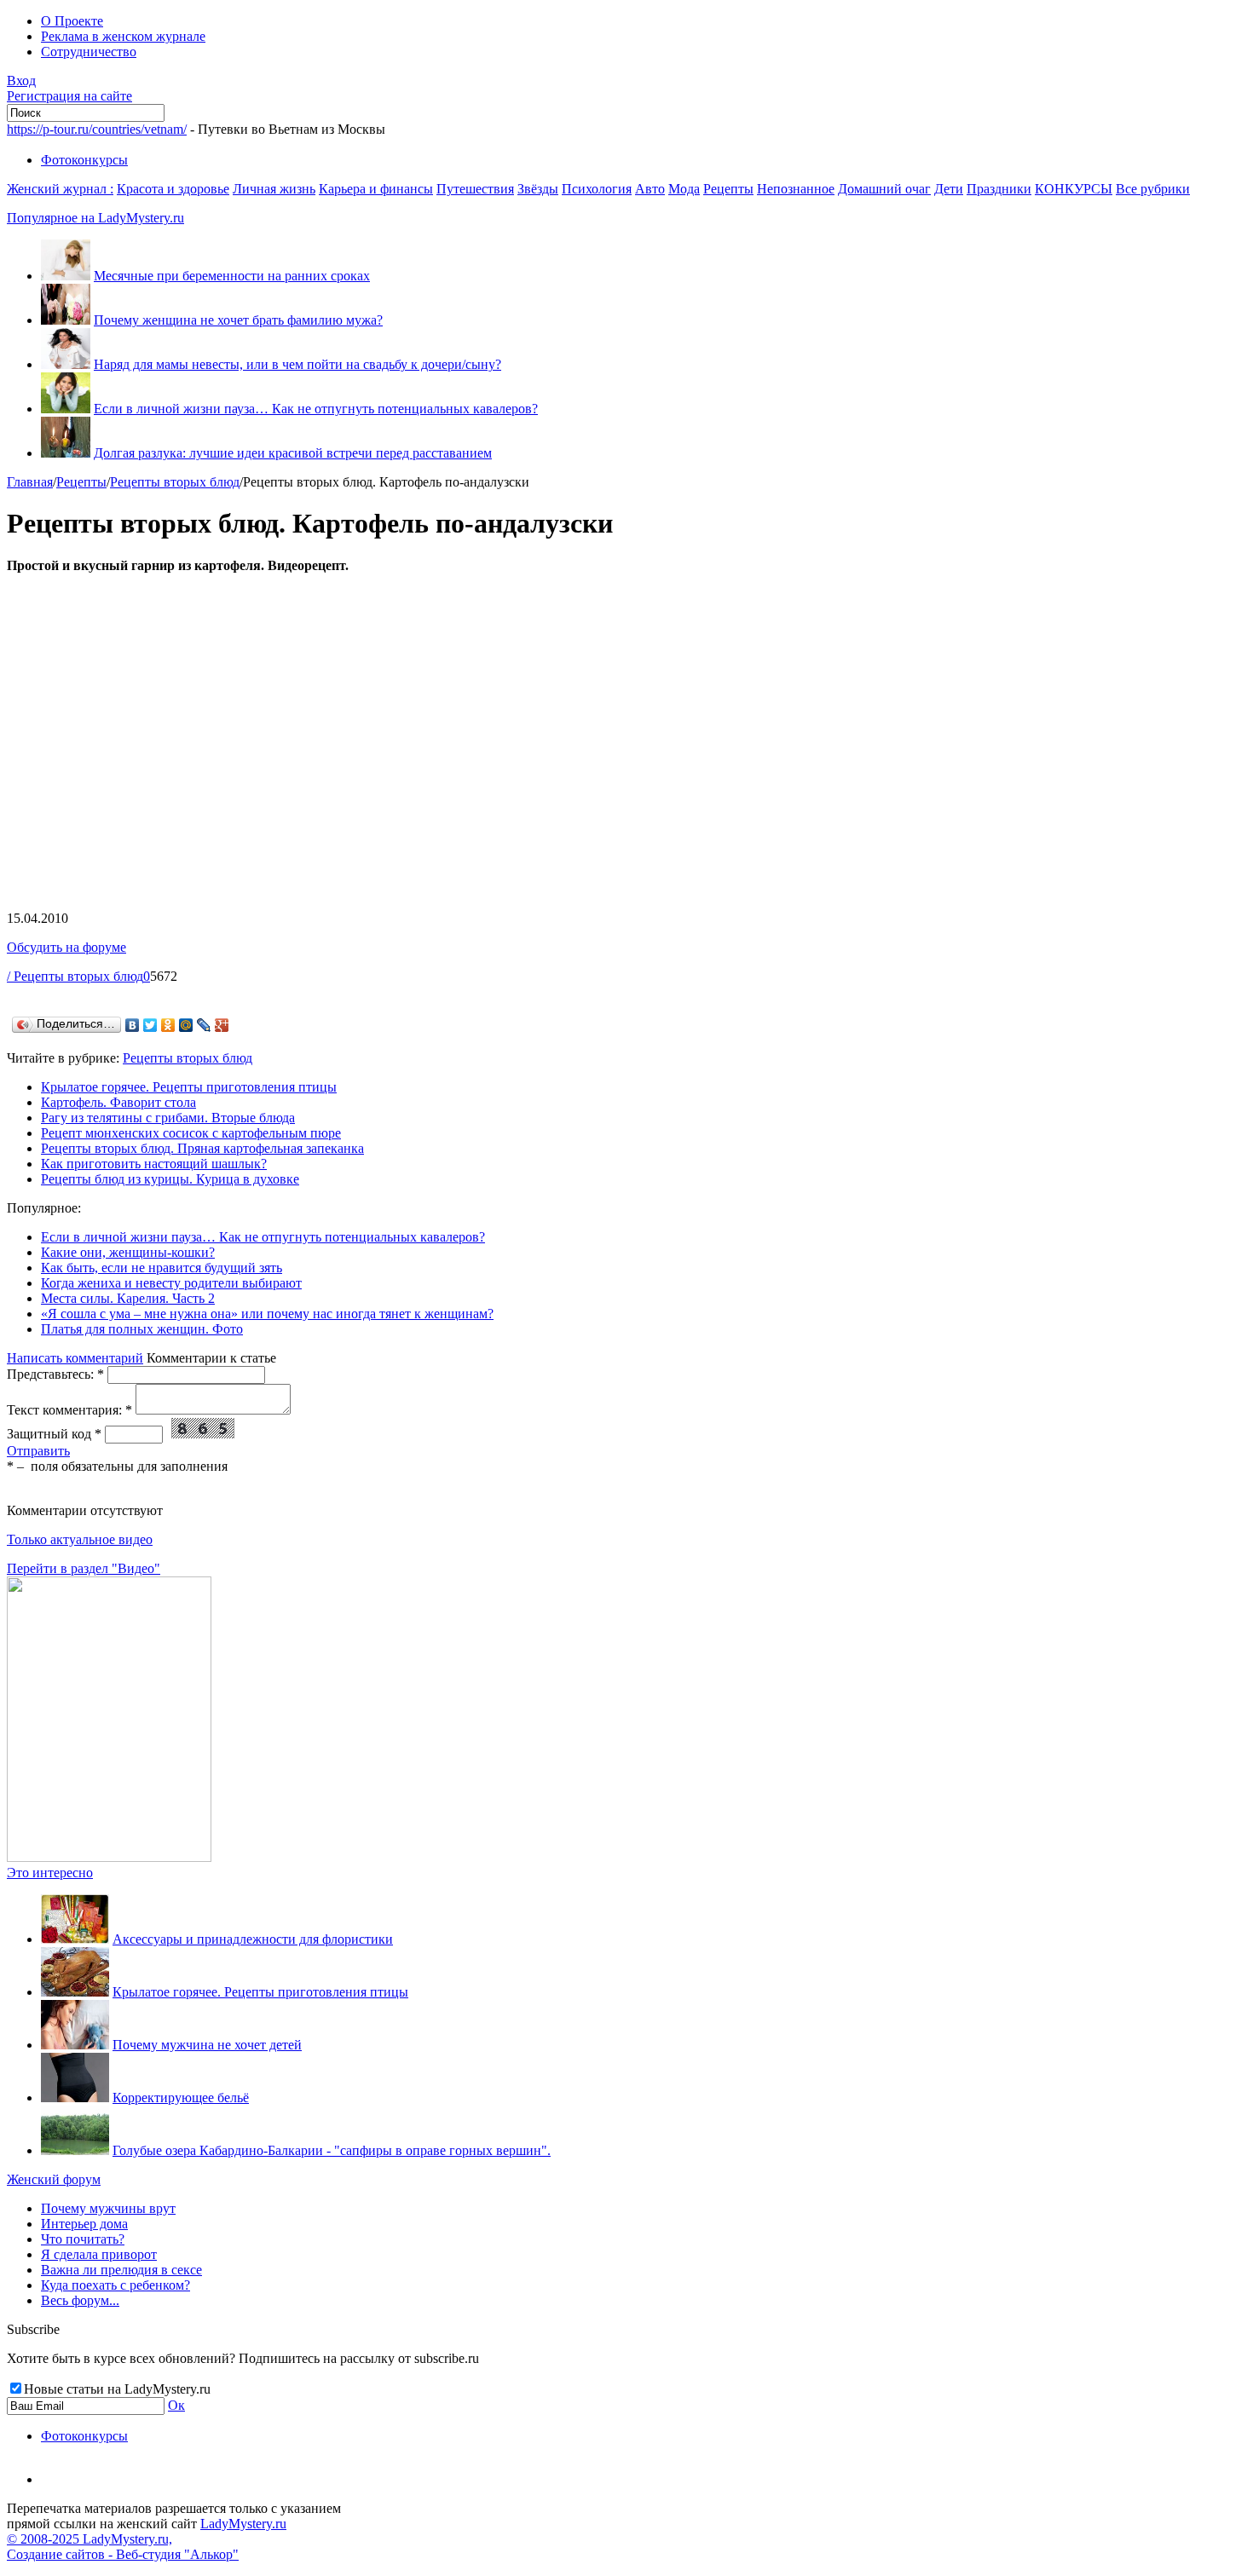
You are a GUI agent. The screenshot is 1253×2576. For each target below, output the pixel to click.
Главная (30, 482)
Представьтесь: (55, 1374)
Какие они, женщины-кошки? (128, 1252)
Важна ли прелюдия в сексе (121, 2270)
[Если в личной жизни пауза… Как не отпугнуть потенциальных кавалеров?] (66, 409)
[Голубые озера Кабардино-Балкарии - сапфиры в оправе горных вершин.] (75, 2150)
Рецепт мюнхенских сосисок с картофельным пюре (191, 1133)
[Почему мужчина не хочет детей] (75, 2045)
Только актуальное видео (80, 1539)
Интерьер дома (84, 2224)
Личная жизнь (274, 189)
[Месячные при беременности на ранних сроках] (66, 276)
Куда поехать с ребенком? (115, 2285)
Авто (650, 189)
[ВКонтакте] (133, 1025)
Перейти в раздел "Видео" (84, 1568)
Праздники (999, 189)
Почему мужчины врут (108, 2208)
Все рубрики (1153, 189)
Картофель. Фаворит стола (118, 1102)
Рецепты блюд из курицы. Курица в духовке (170, 1179)
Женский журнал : (60, 189)
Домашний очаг (884, 189)
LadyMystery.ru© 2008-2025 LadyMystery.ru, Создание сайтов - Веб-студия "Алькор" (147, 2539)
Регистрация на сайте (69, 96)
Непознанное (796, 189)
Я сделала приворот (99, 2254)
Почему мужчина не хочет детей (207, 2045)
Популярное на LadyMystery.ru (95, 218)
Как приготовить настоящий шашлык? (154, 1164)
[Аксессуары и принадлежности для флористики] (75, 1939)
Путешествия (475, 189)
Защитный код (54, 1434)
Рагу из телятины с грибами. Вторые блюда (168, 1118)
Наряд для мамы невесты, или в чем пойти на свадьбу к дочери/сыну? (297, 364)
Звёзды (538, 189)
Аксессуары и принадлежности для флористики (253, 1939)
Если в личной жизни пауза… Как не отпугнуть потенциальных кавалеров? (316, 409)
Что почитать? (83, 2239)
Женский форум (54, 2179)
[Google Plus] (222, 1025)
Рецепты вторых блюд (175, 482)
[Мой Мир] (186, 1025)
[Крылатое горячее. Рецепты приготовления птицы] (75, 1992)
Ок (176, 2405)
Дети (949, 189)
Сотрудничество (89, 52)
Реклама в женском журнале (123, 36)
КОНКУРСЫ (1074, 189)
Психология (597, 189)
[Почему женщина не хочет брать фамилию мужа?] (66, 320)
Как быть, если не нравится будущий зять (162, 1268)
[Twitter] (150, 1025)
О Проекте (72, 21)
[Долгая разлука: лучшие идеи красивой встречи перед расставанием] (66, 453)
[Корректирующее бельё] (75, 2098)
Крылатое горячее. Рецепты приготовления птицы (189, 1087)
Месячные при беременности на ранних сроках (232, 276)
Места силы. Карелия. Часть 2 (128, 1298)
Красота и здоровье (173, 189)
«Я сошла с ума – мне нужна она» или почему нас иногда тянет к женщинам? (267, 1314)
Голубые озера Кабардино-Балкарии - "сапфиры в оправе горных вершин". (332, 2150)
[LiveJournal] (204, 1025)
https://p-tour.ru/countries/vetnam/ (97, 129)
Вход (21, 81)
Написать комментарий (75, 1358)
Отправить (38, 1451)
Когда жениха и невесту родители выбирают (171, 1283)
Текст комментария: (69, 1410)
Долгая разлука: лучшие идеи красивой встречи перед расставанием (293, 453)
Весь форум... (80, 2300)
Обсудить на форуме (66, 947)
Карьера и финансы (376, 189)
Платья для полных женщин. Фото (142, 1329)
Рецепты (728, 189)
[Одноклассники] (168, 1025)
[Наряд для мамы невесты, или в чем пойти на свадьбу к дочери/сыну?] (66, 364)
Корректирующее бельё (181, 2098)
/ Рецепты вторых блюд (75, 976)
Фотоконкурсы (84, 160)
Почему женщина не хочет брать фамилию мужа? (238, 320)
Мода (684, 189)
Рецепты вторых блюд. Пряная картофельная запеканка (202, 1148)
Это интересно (50, 1873)
